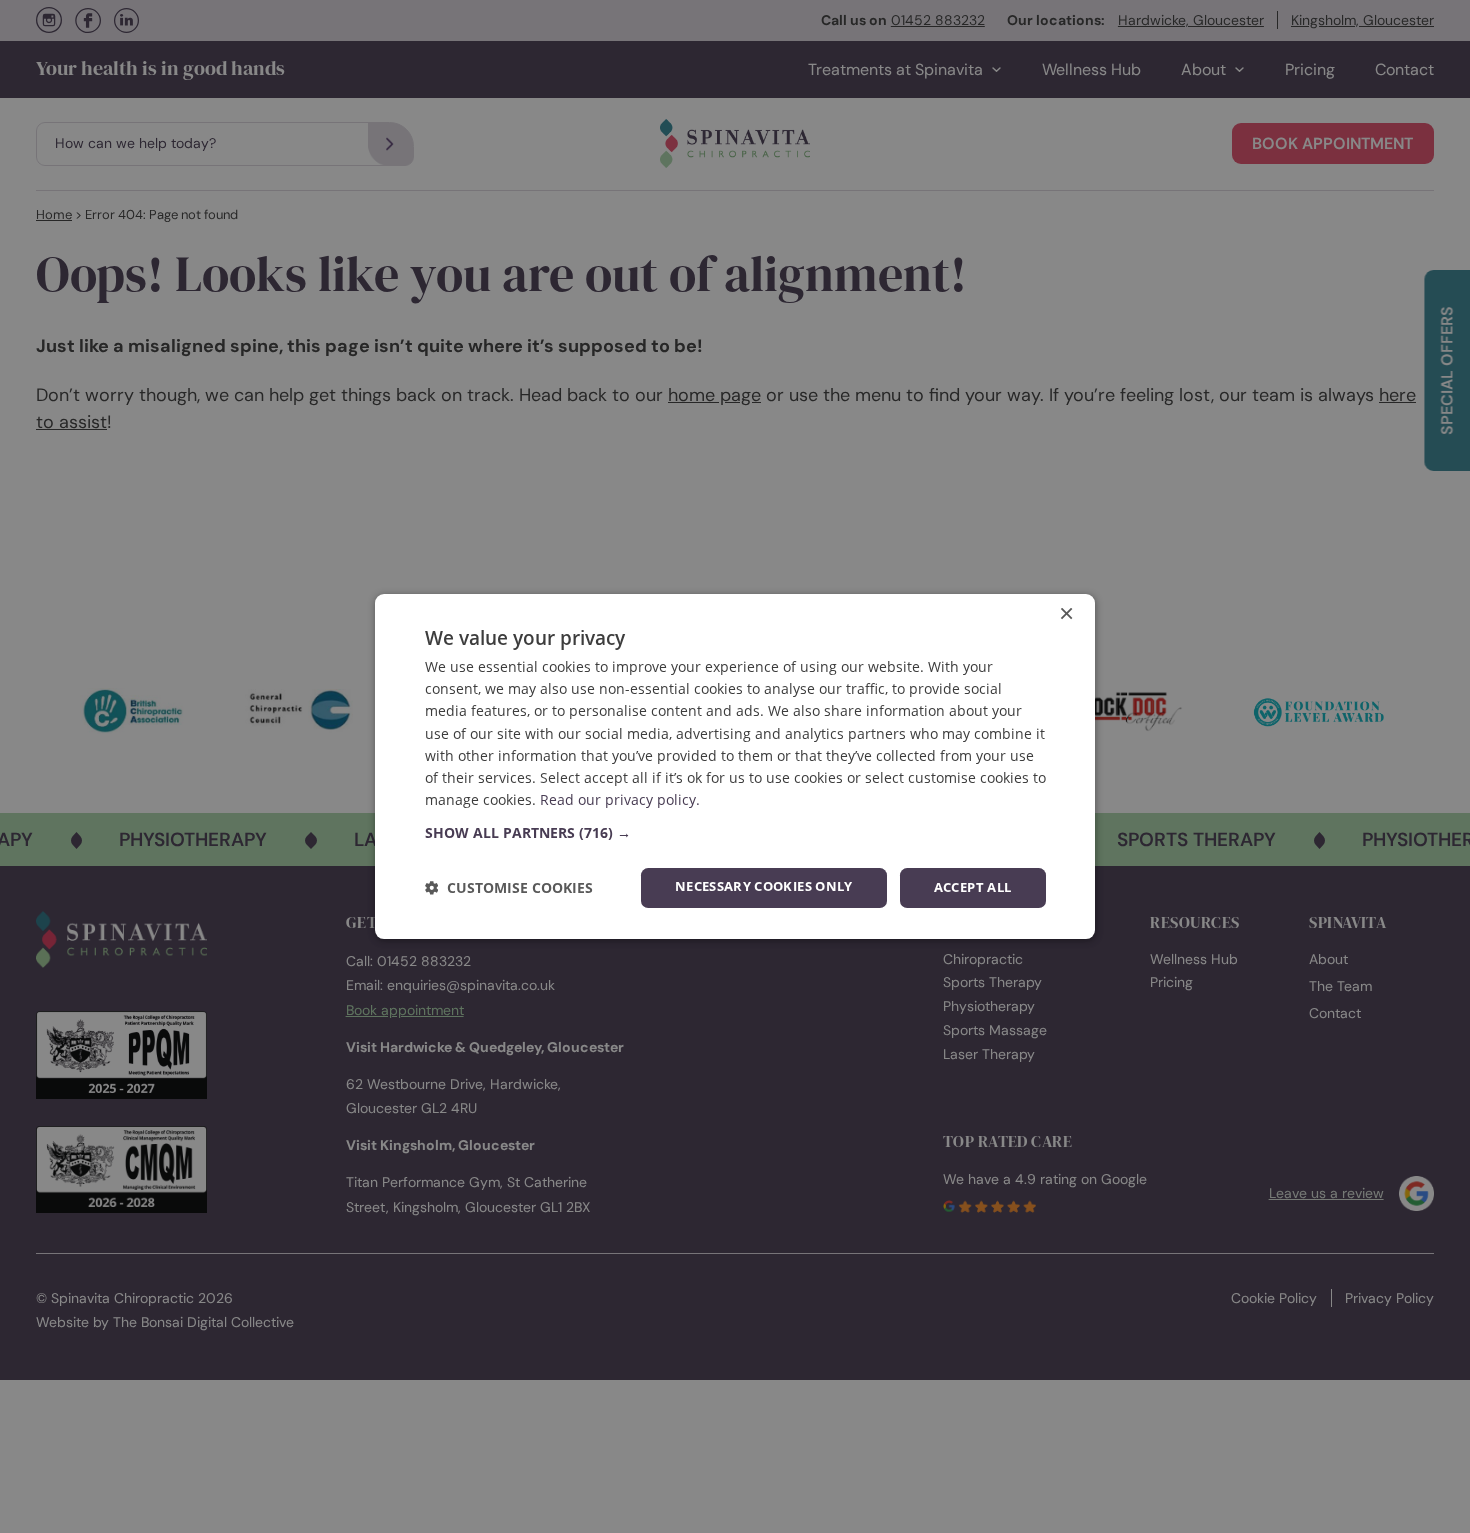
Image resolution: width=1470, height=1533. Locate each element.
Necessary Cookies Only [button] (764, 886)
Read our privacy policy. (620, 801)
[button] (735, 833)
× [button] (1066, 615)
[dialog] (735, 767)
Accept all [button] (973, 887)
